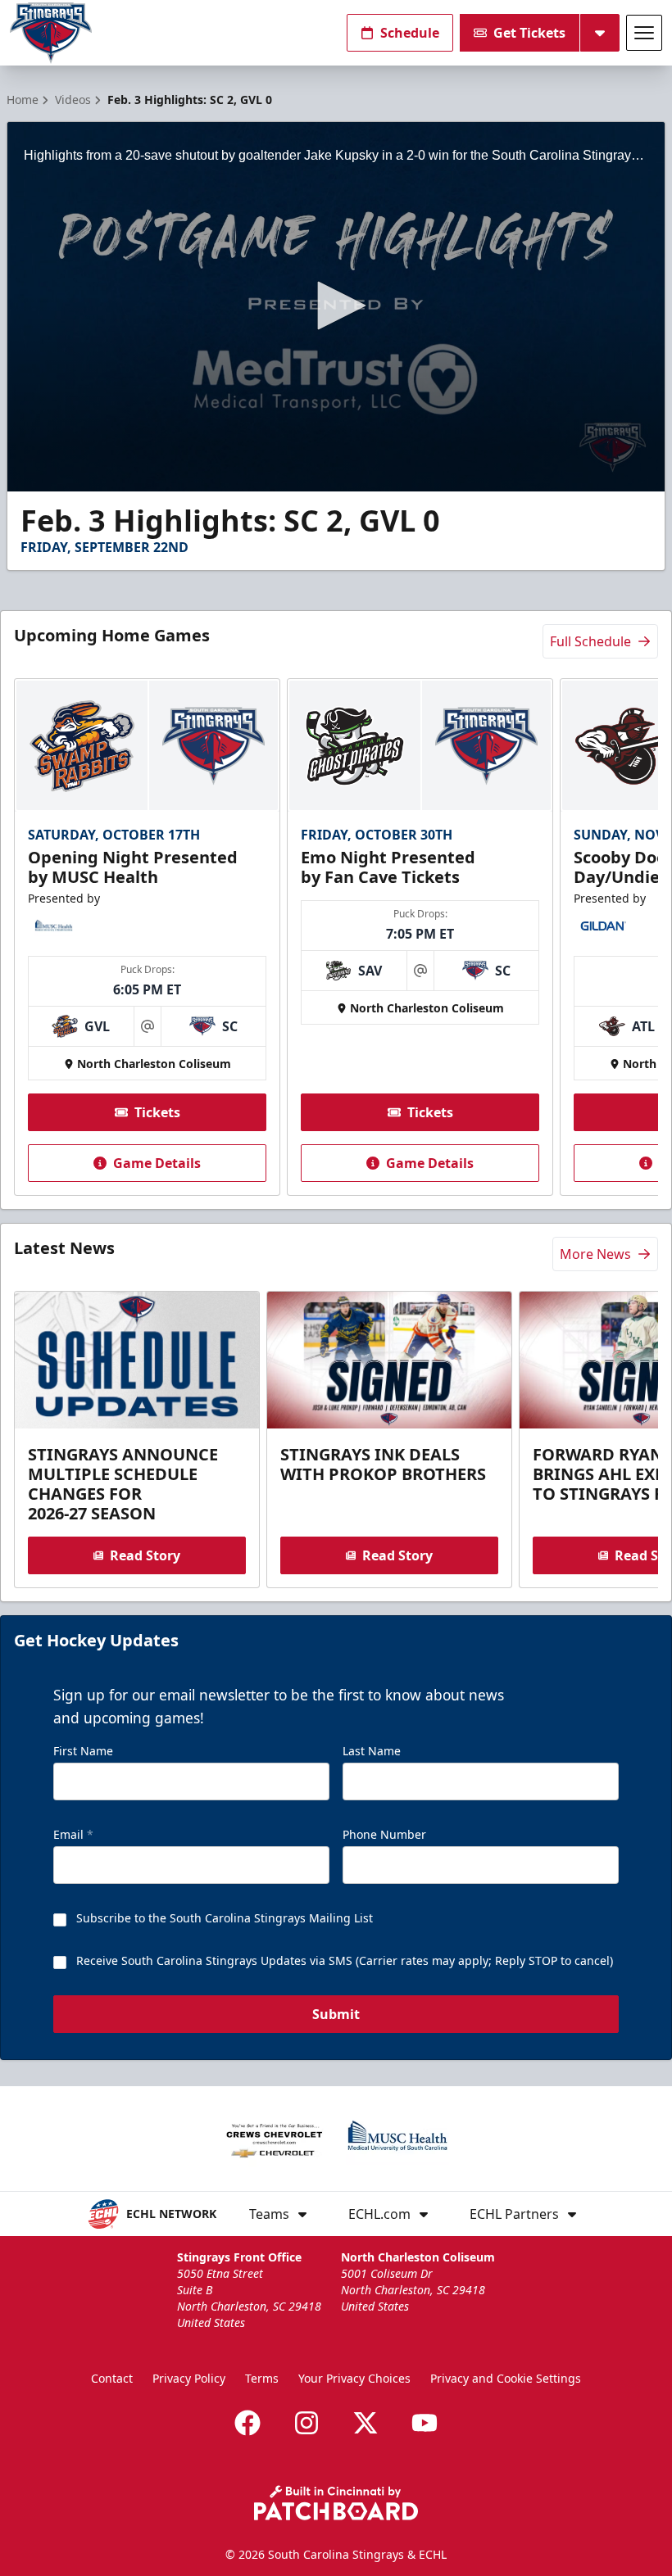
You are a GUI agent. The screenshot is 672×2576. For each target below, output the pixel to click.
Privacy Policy (189, 2378)
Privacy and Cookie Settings (506, 2378)
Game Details (157, 1163)
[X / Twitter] (366, 2423)
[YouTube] (425, 2423)
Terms (262, 2378)
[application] (336, 307)
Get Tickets (529, 33)
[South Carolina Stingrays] (51, 33)
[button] (336, 306)
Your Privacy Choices (354, 2378)
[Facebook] (247, 2423)
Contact (112, 2378)
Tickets (157, 1112)
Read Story (145, 1555)
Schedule (410, 33)
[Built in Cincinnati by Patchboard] (336, 2503)
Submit (336, 2014)
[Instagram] (306, 2423)
